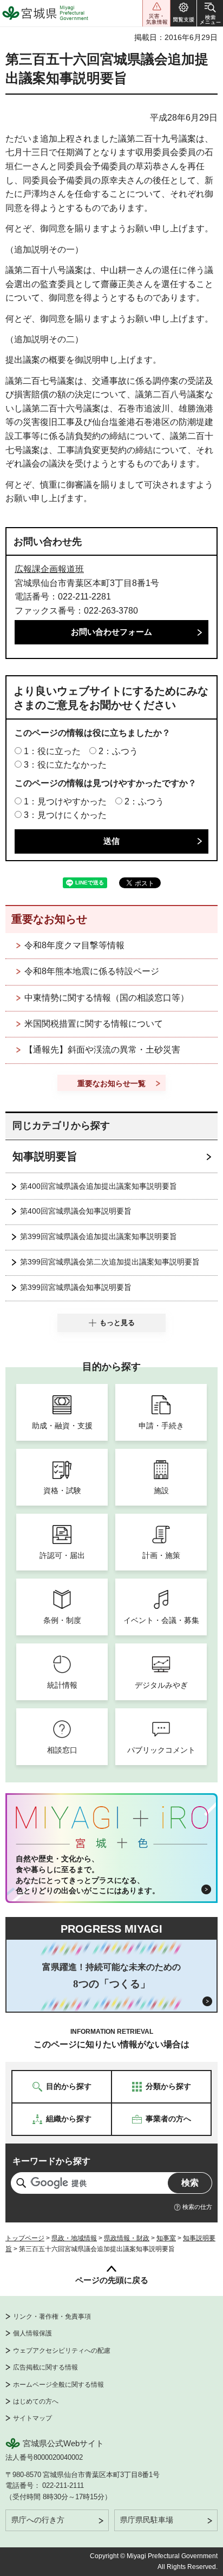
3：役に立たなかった (65, 765)
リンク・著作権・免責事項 (52, 2317)
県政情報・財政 (127, 2238)
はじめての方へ (36, 2401)
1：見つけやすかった (65, 801)
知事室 (166, 2238)
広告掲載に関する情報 (45, 2367)
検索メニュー (210, 13)
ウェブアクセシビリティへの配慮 (62, 2351)
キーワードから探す (51, 2161)
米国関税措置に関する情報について (94, 1024)
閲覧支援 (183, 13)
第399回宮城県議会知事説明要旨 (76, 1287)
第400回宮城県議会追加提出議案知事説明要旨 (99, 1186)
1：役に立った (52, 751)
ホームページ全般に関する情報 (58, 2385)
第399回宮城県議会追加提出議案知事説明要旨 (99, 1236)
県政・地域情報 (74, 2238)
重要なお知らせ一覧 (111, 1083)
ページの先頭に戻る (112, 2280)
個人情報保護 (32, 2333)
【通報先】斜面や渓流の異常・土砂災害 (102, 1050)
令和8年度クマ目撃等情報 (74, 945)
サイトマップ (32, 2418)
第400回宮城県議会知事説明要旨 (76, 1211)
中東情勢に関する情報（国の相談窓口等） (107, 998)
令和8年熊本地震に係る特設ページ (92, 971)
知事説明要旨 (45, 1156)
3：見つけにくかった (65, 815)
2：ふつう (118, 751)
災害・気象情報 (156, 13)
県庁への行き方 (38, 2520)
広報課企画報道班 (49, 569)
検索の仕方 (197, 2207)
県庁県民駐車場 (147, 2520)
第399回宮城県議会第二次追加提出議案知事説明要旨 (110, 1262)
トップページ (25, 2238)
